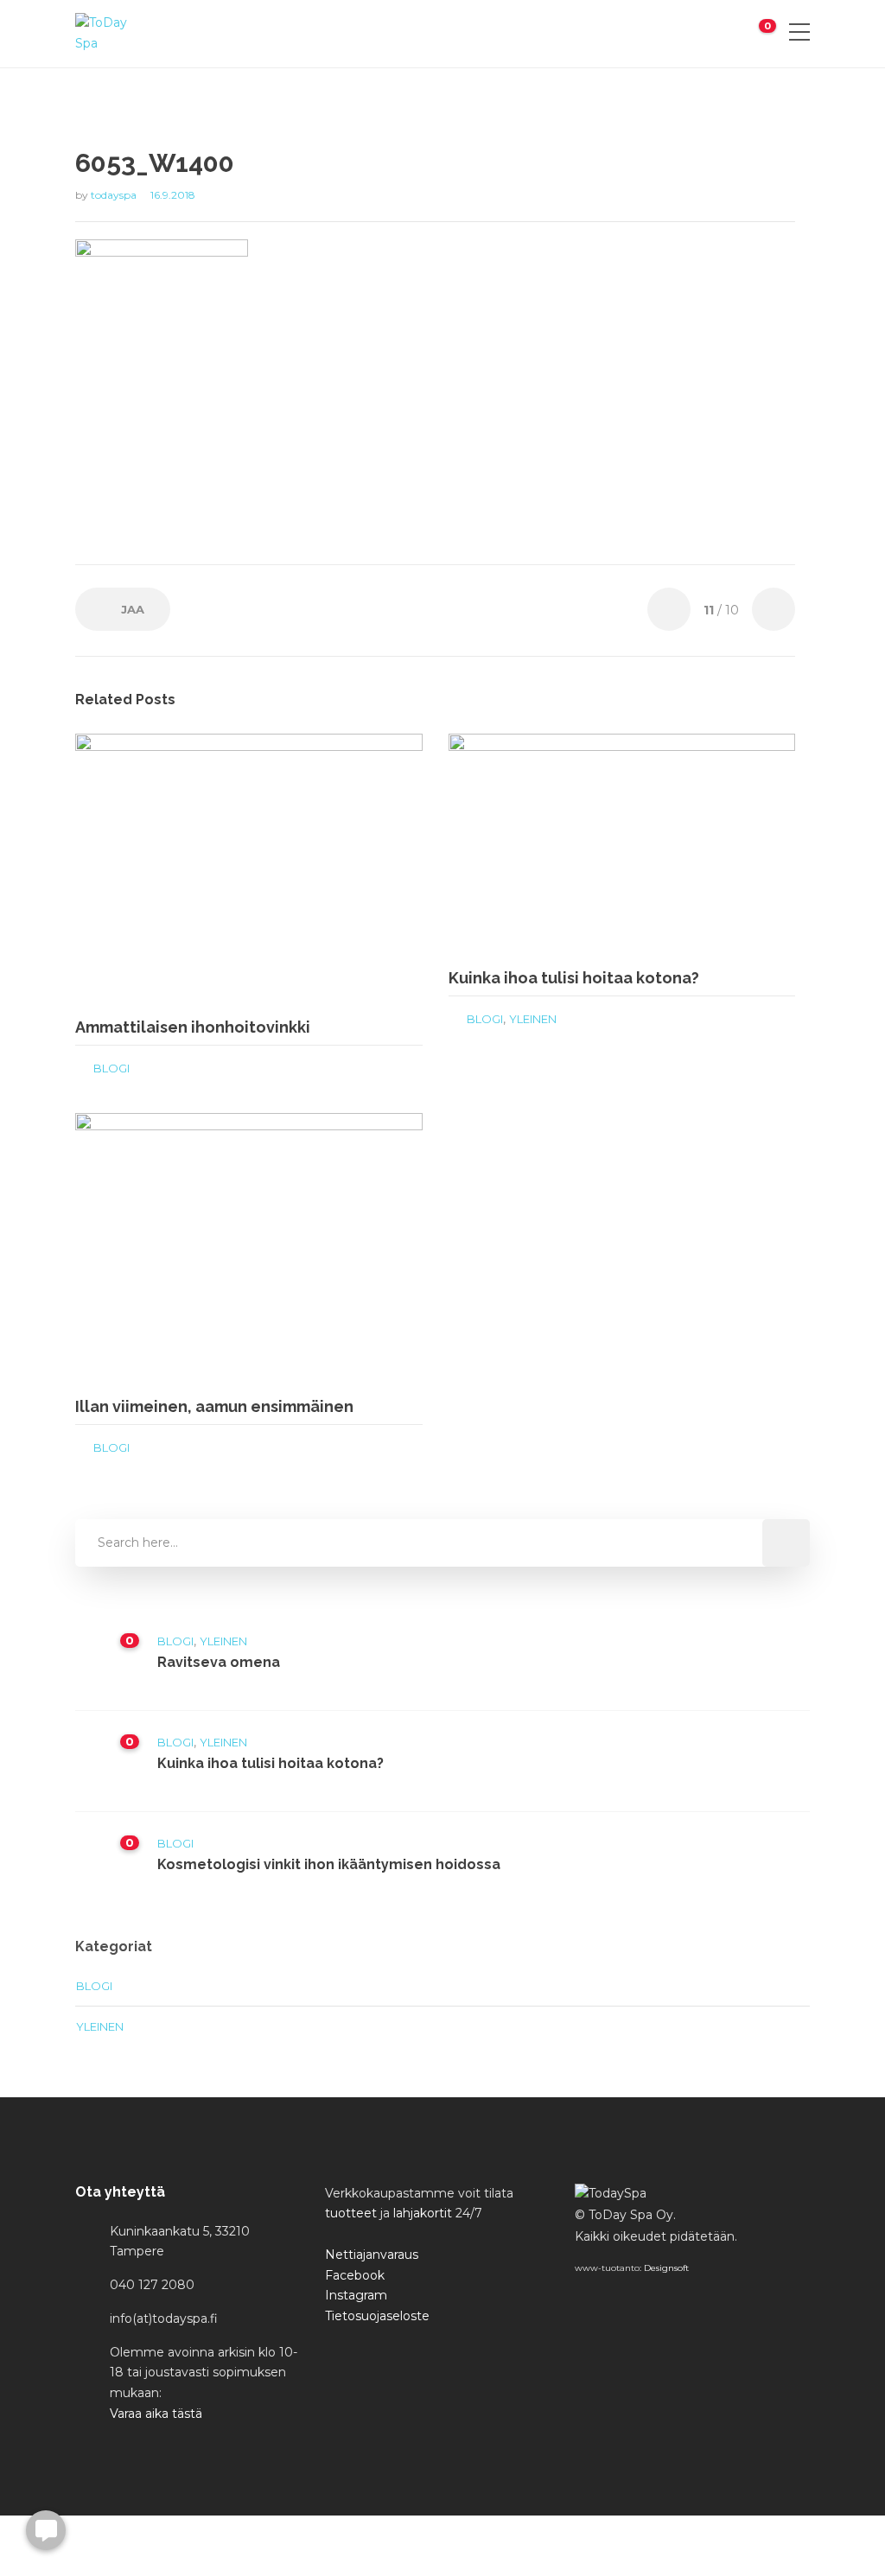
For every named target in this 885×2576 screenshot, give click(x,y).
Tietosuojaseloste (377, 2316)
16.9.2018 (173, 195)
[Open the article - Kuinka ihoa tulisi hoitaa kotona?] (535, 844)
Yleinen (533, 1019)
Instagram (356, 2295)
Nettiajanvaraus (372, 2255)
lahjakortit (423, 2213)
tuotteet (351, 2213)
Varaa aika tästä (156, 2414)
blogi (111, 1068)
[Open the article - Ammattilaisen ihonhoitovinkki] (162, 868)
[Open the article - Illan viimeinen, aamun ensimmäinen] (162, 1248)
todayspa (115, 195)
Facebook (355, 2275)
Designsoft (666, 2268)
